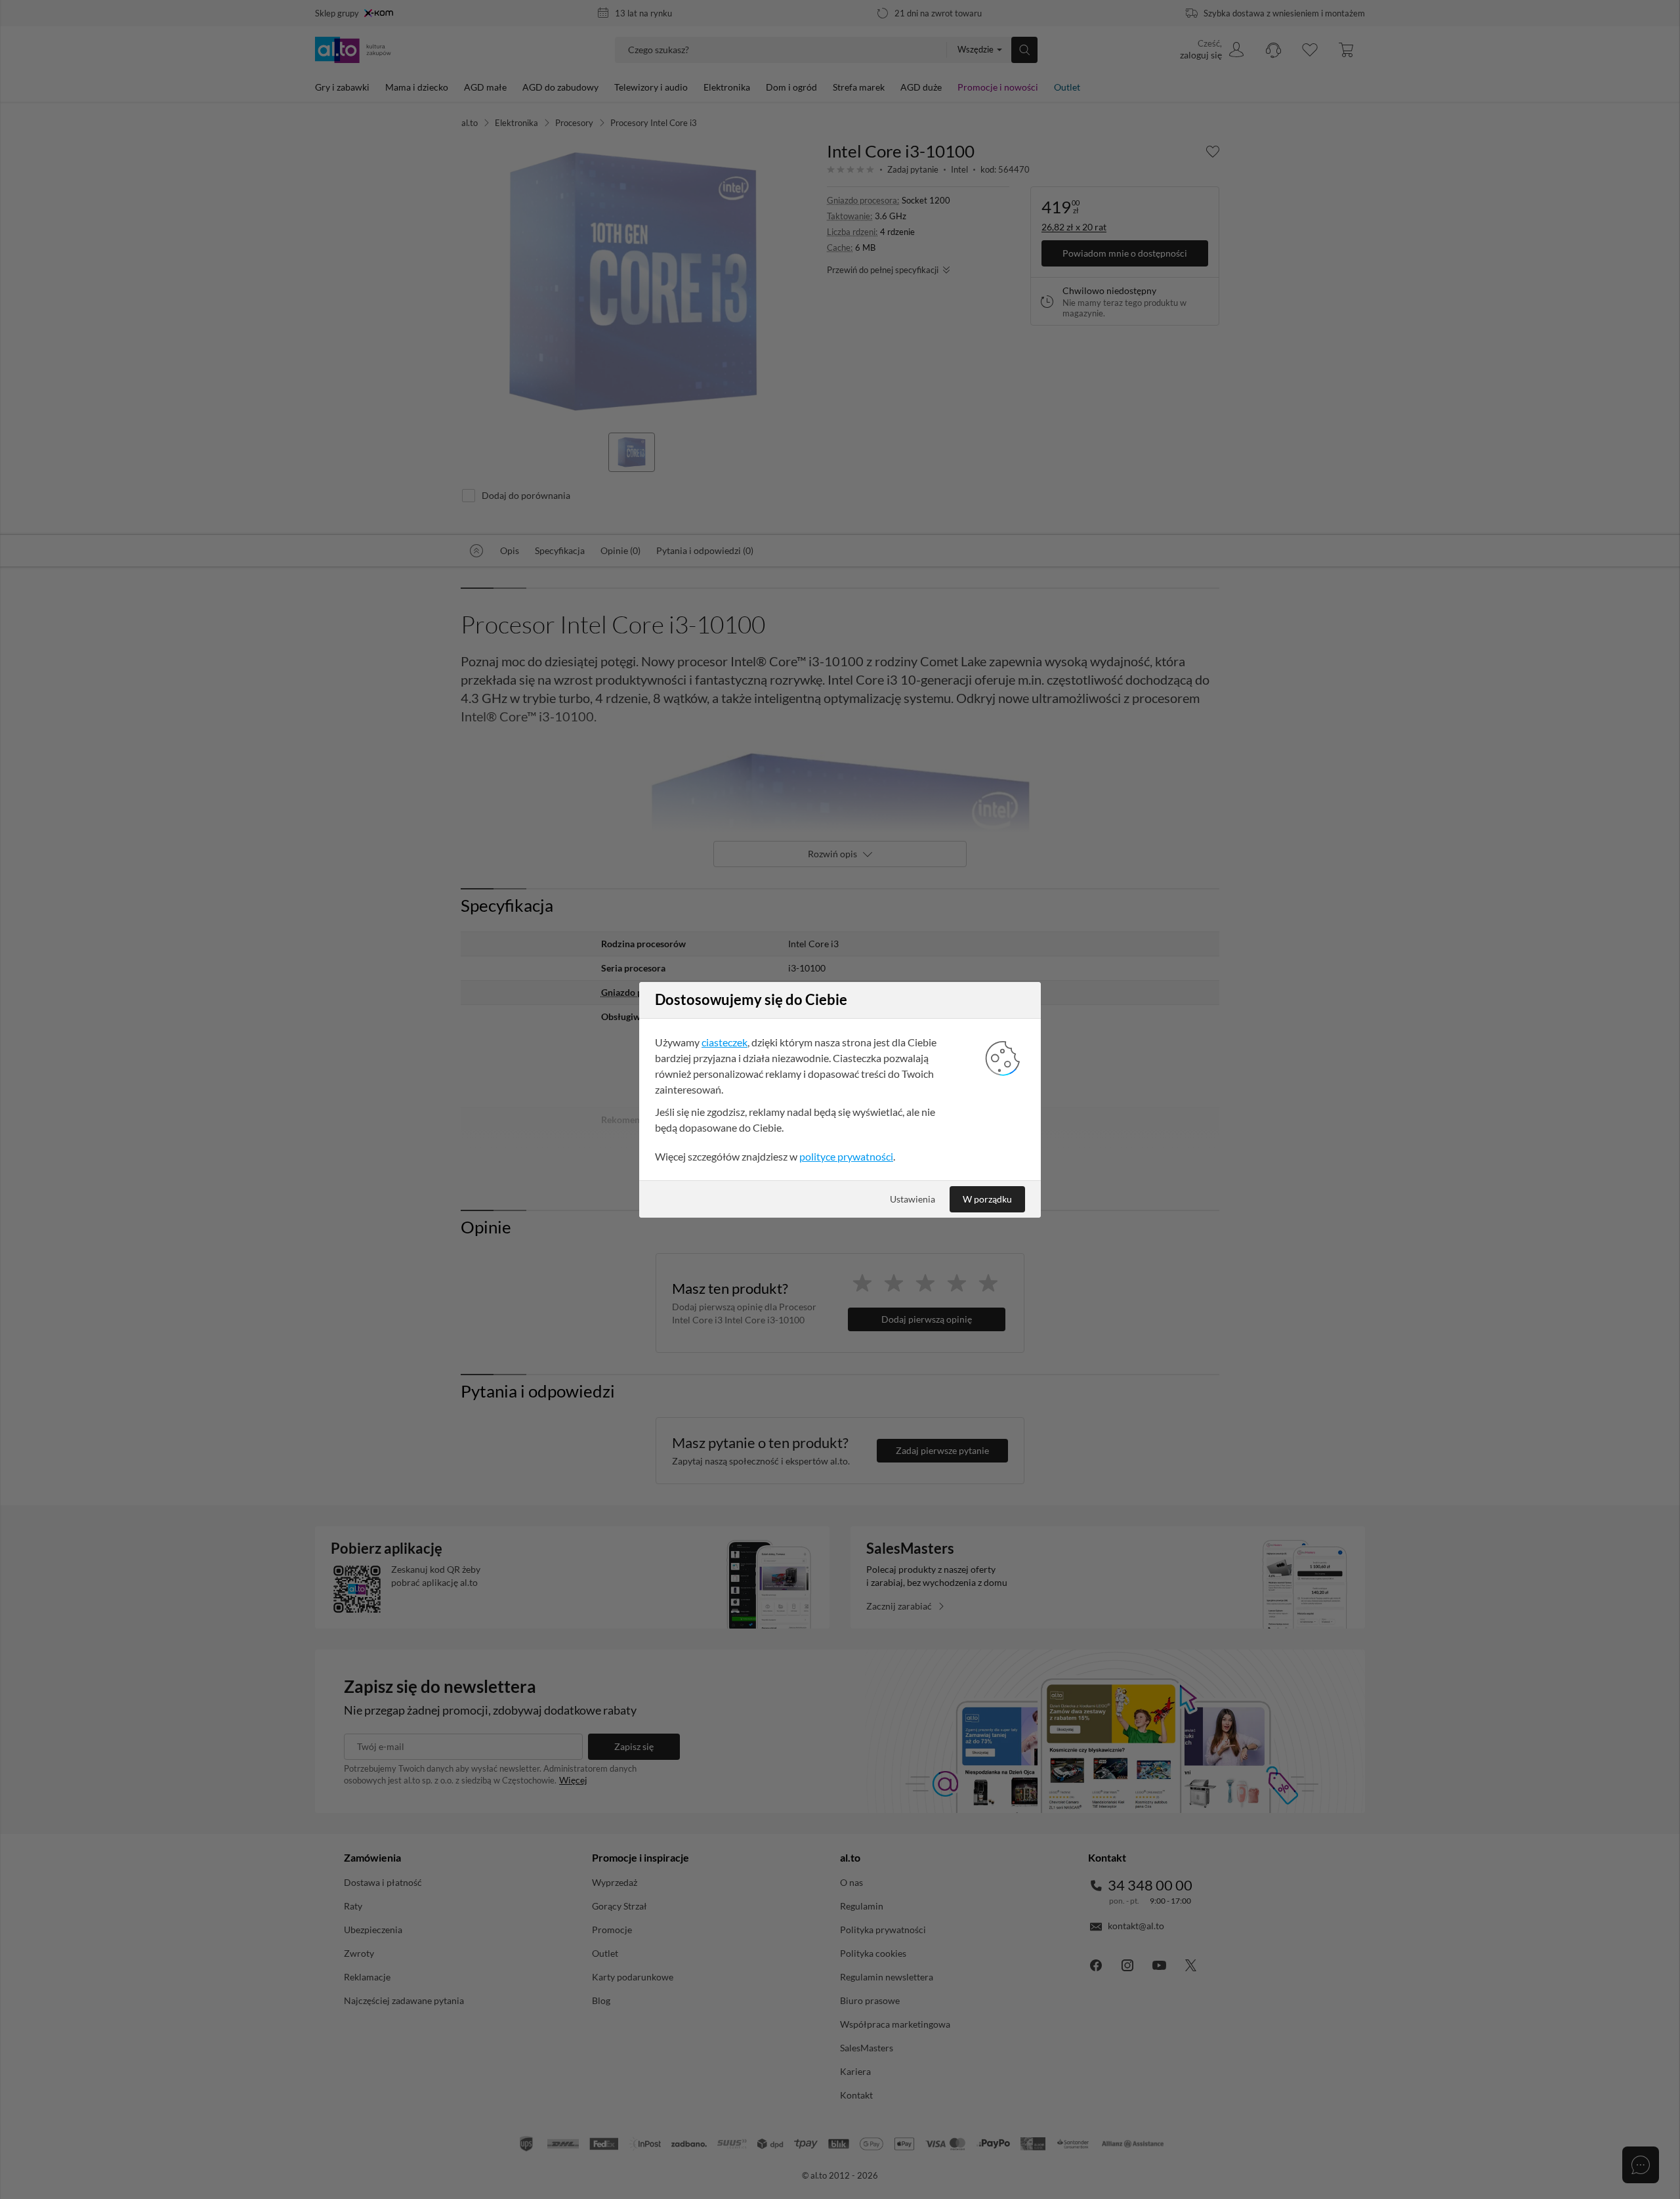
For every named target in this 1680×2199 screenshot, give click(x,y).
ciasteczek (724, 1042)
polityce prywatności (846, 1156)
